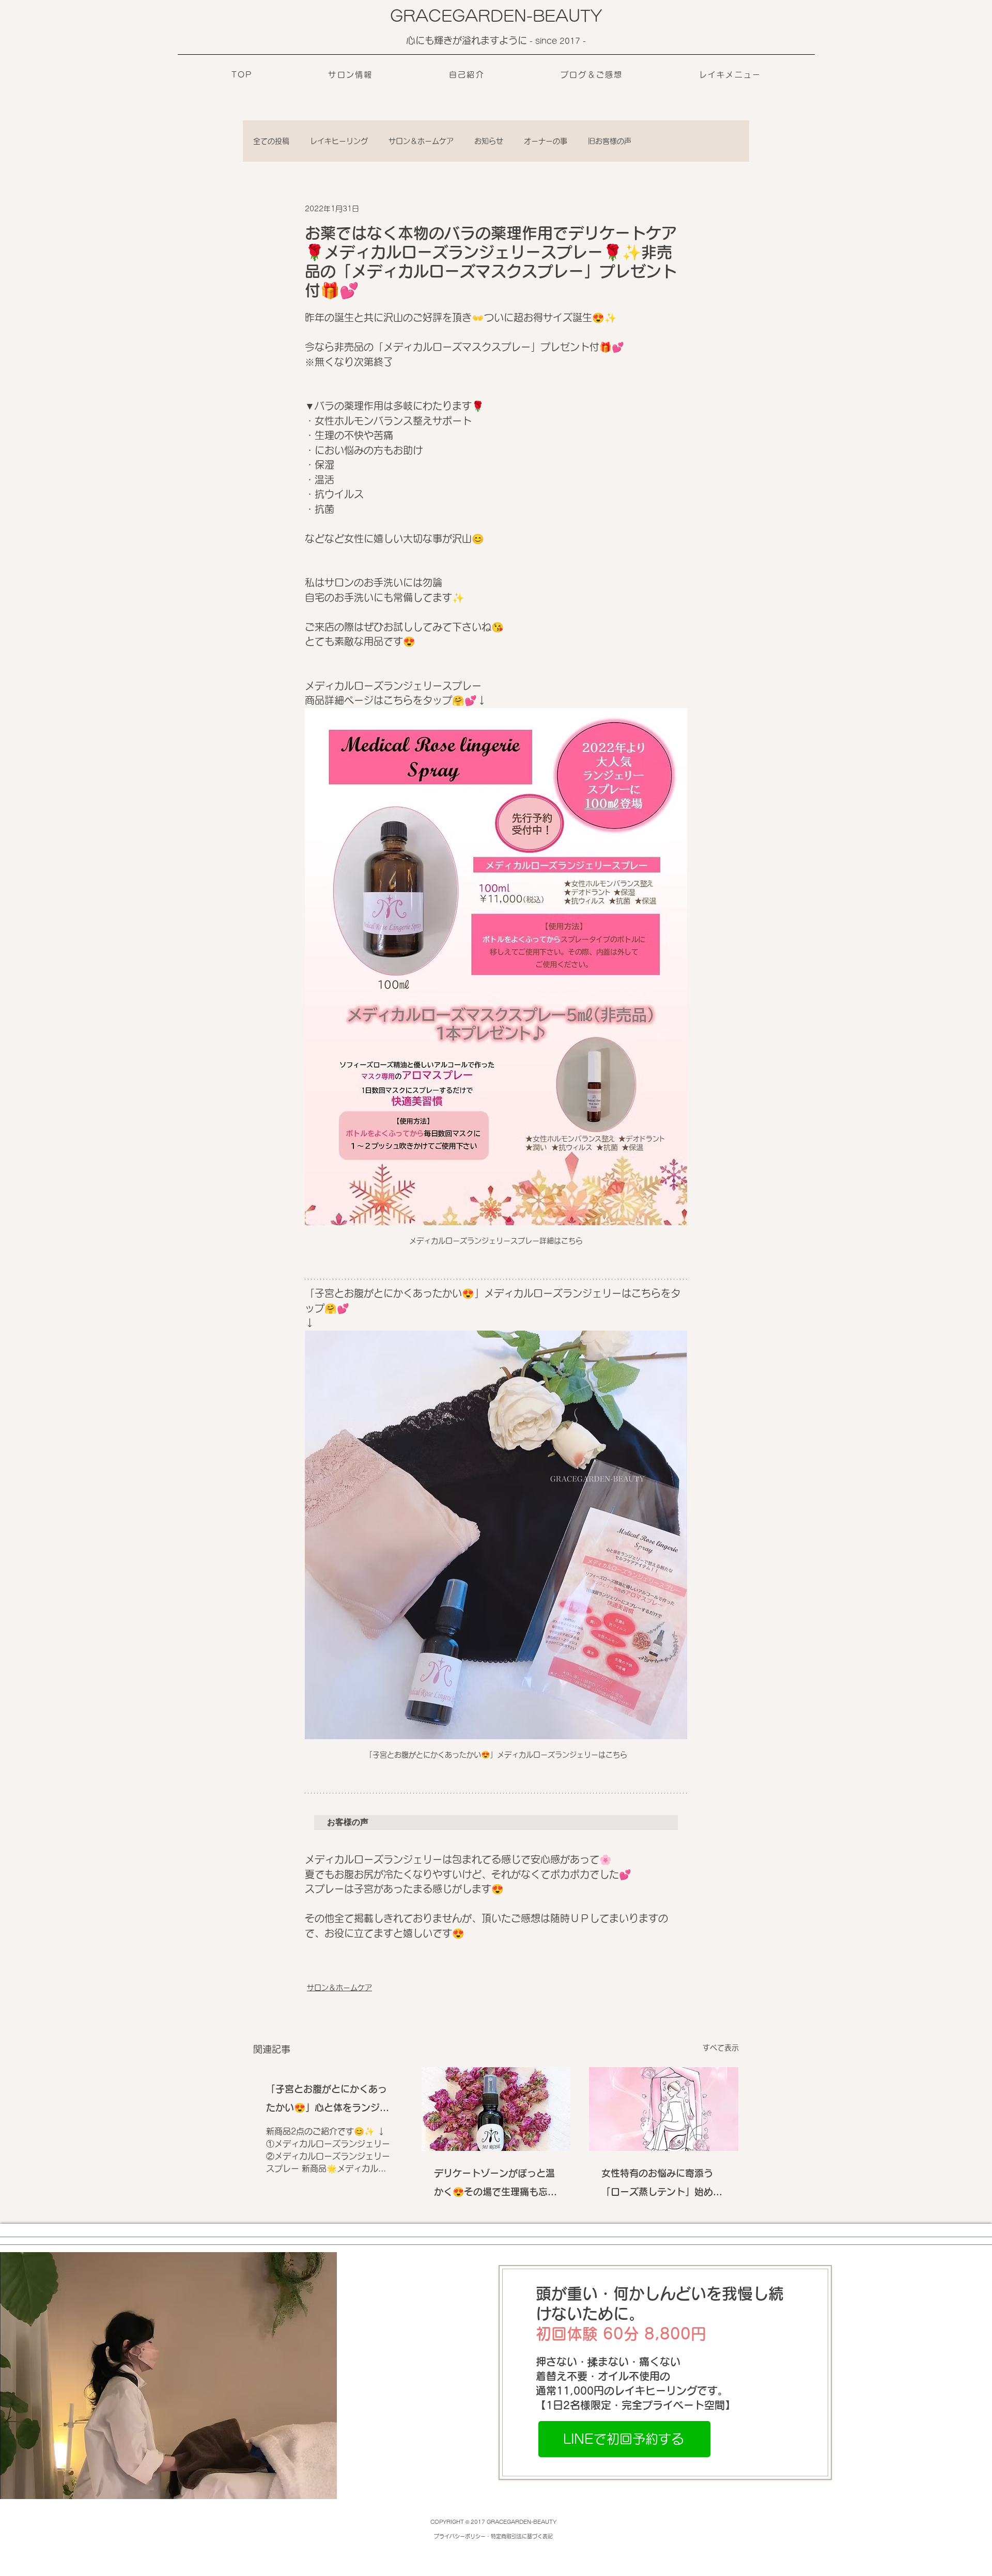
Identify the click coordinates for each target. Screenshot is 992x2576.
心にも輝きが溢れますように (468, 40)
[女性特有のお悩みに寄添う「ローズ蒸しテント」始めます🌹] (664, 2109)
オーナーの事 (546, 141)
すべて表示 (721, 2048)
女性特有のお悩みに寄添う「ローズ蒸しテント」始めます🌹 (662, 2185)
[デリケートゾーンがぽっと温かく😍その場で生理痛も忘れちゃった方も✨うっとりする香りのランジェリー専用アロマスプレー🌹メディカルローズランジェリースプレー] (496, 2109)
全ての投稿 (271, 141)
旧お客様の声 (610, 141)
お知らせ (489, 141)
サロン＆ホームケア (421, 141)
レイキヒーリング (339, 141)
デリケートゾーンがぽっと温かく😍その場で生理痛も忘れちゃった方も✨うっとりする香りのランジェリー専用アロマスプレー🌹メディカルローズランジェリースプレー (495, 2185)
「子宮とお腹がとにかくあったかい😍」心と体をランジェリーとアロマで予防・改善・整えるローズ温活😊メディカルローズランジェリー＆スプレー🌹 (328, 2101)
